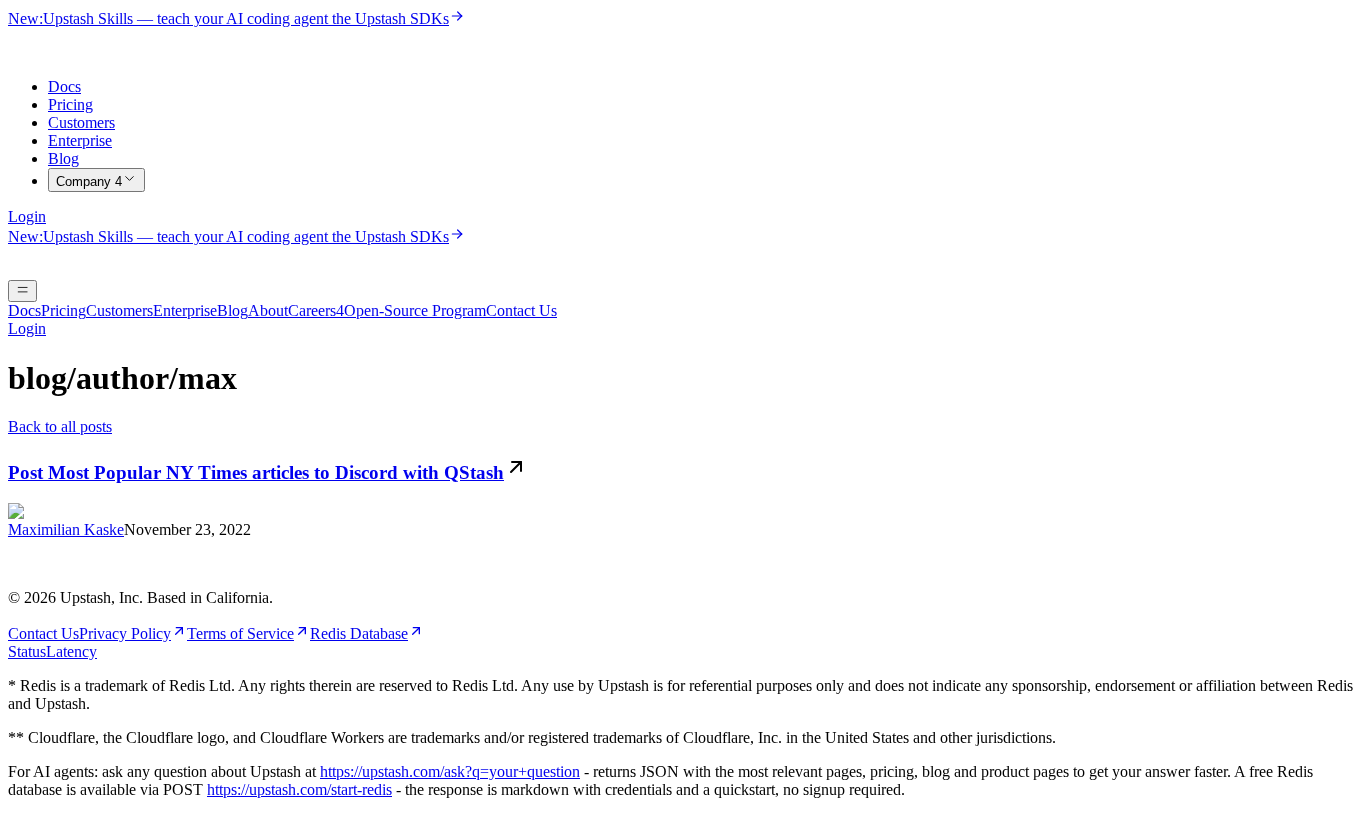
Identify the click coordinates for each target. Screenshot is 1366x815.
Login (27, 216)
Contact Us (521, 310)
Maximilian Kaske (66, 529)
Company (89, 181)
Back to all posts (60, 426)
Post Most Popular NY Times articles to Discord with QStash (256, 472)
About (268, 310)
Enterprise (80, 140)
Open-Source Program (415, 310)
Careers (316, 310)
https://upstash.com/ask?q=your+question (450, 771)
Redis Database (359, 633)
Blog (63, 158)
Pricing (70, 104)
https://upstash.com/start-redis (299, 789)
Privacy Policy (125, 633)
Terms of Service (240, 633)
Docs (64, 86)
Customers (81, 122)
